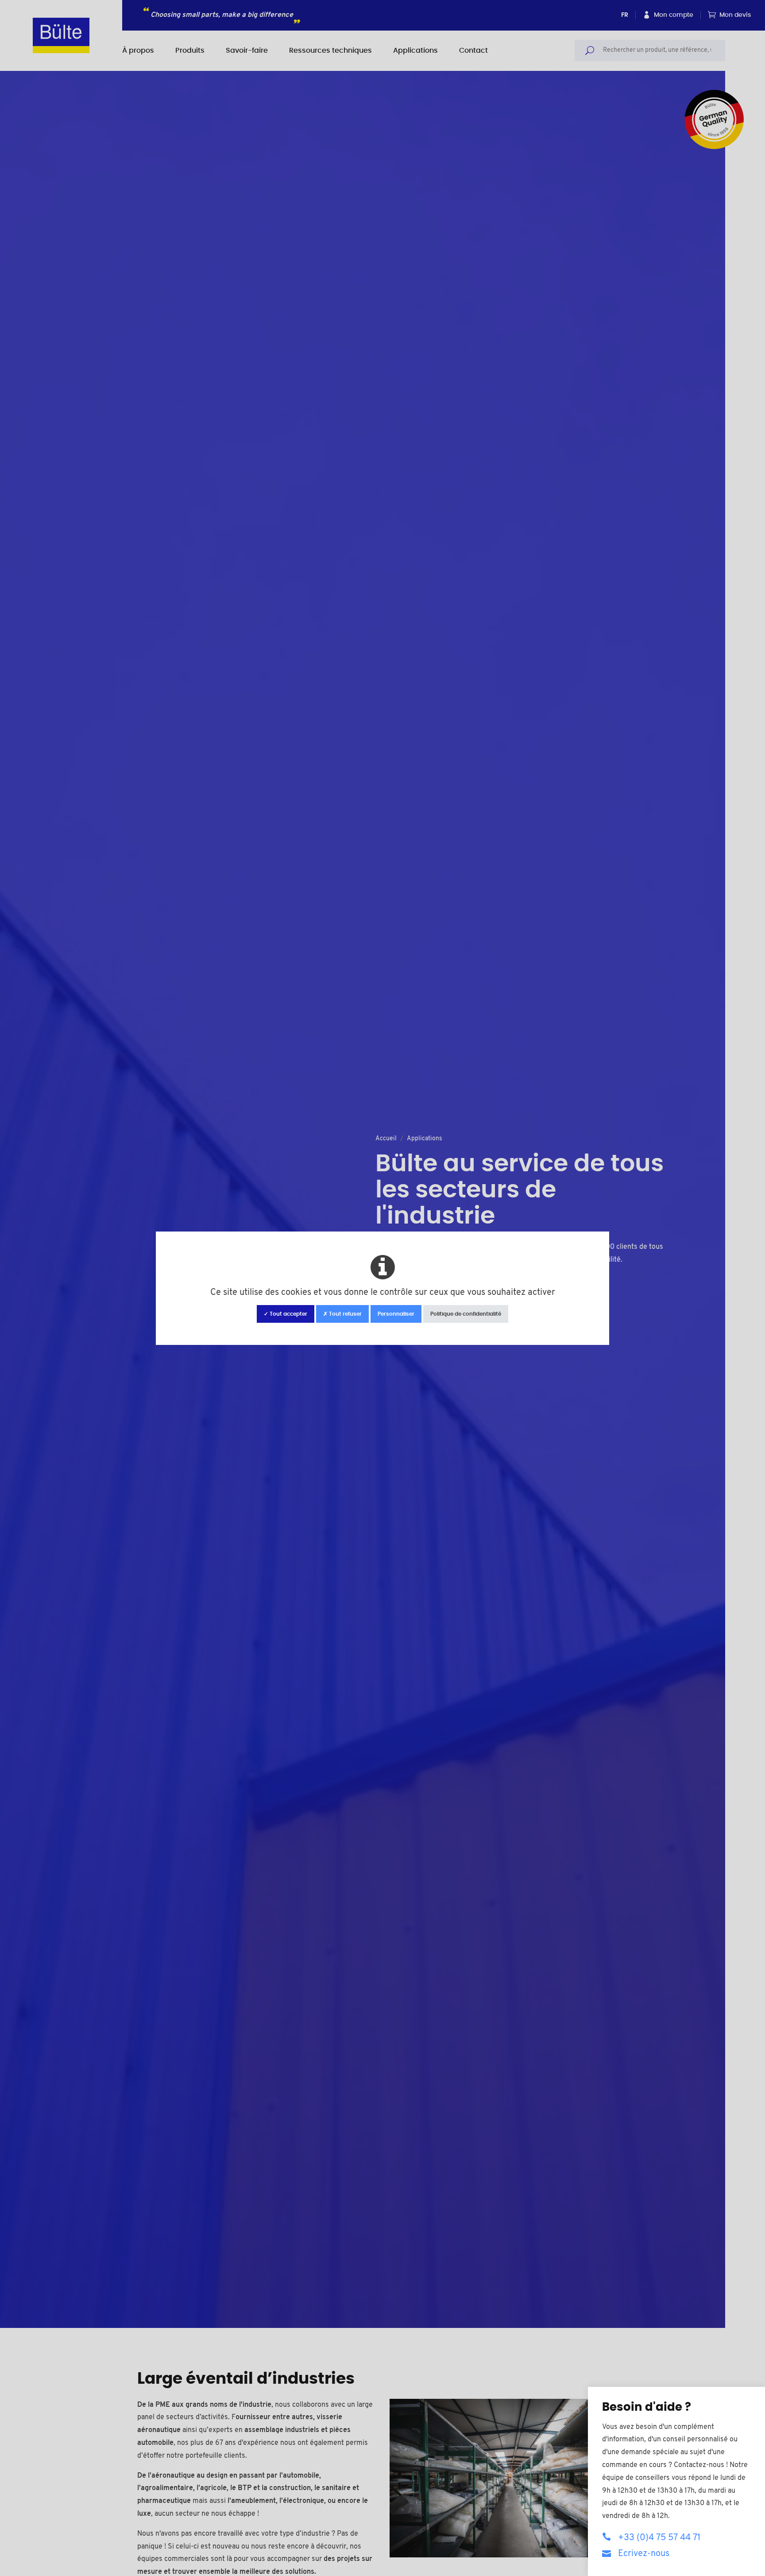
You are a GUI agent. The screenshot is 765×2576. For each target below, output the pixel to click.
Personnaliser (396, 1314)
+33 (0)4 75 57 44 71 (659, 2538)
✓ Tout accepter (286, 1314)
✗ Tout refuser (342, 1314)
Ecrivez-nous (644, 2554)
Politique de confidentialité (466, 1314)
